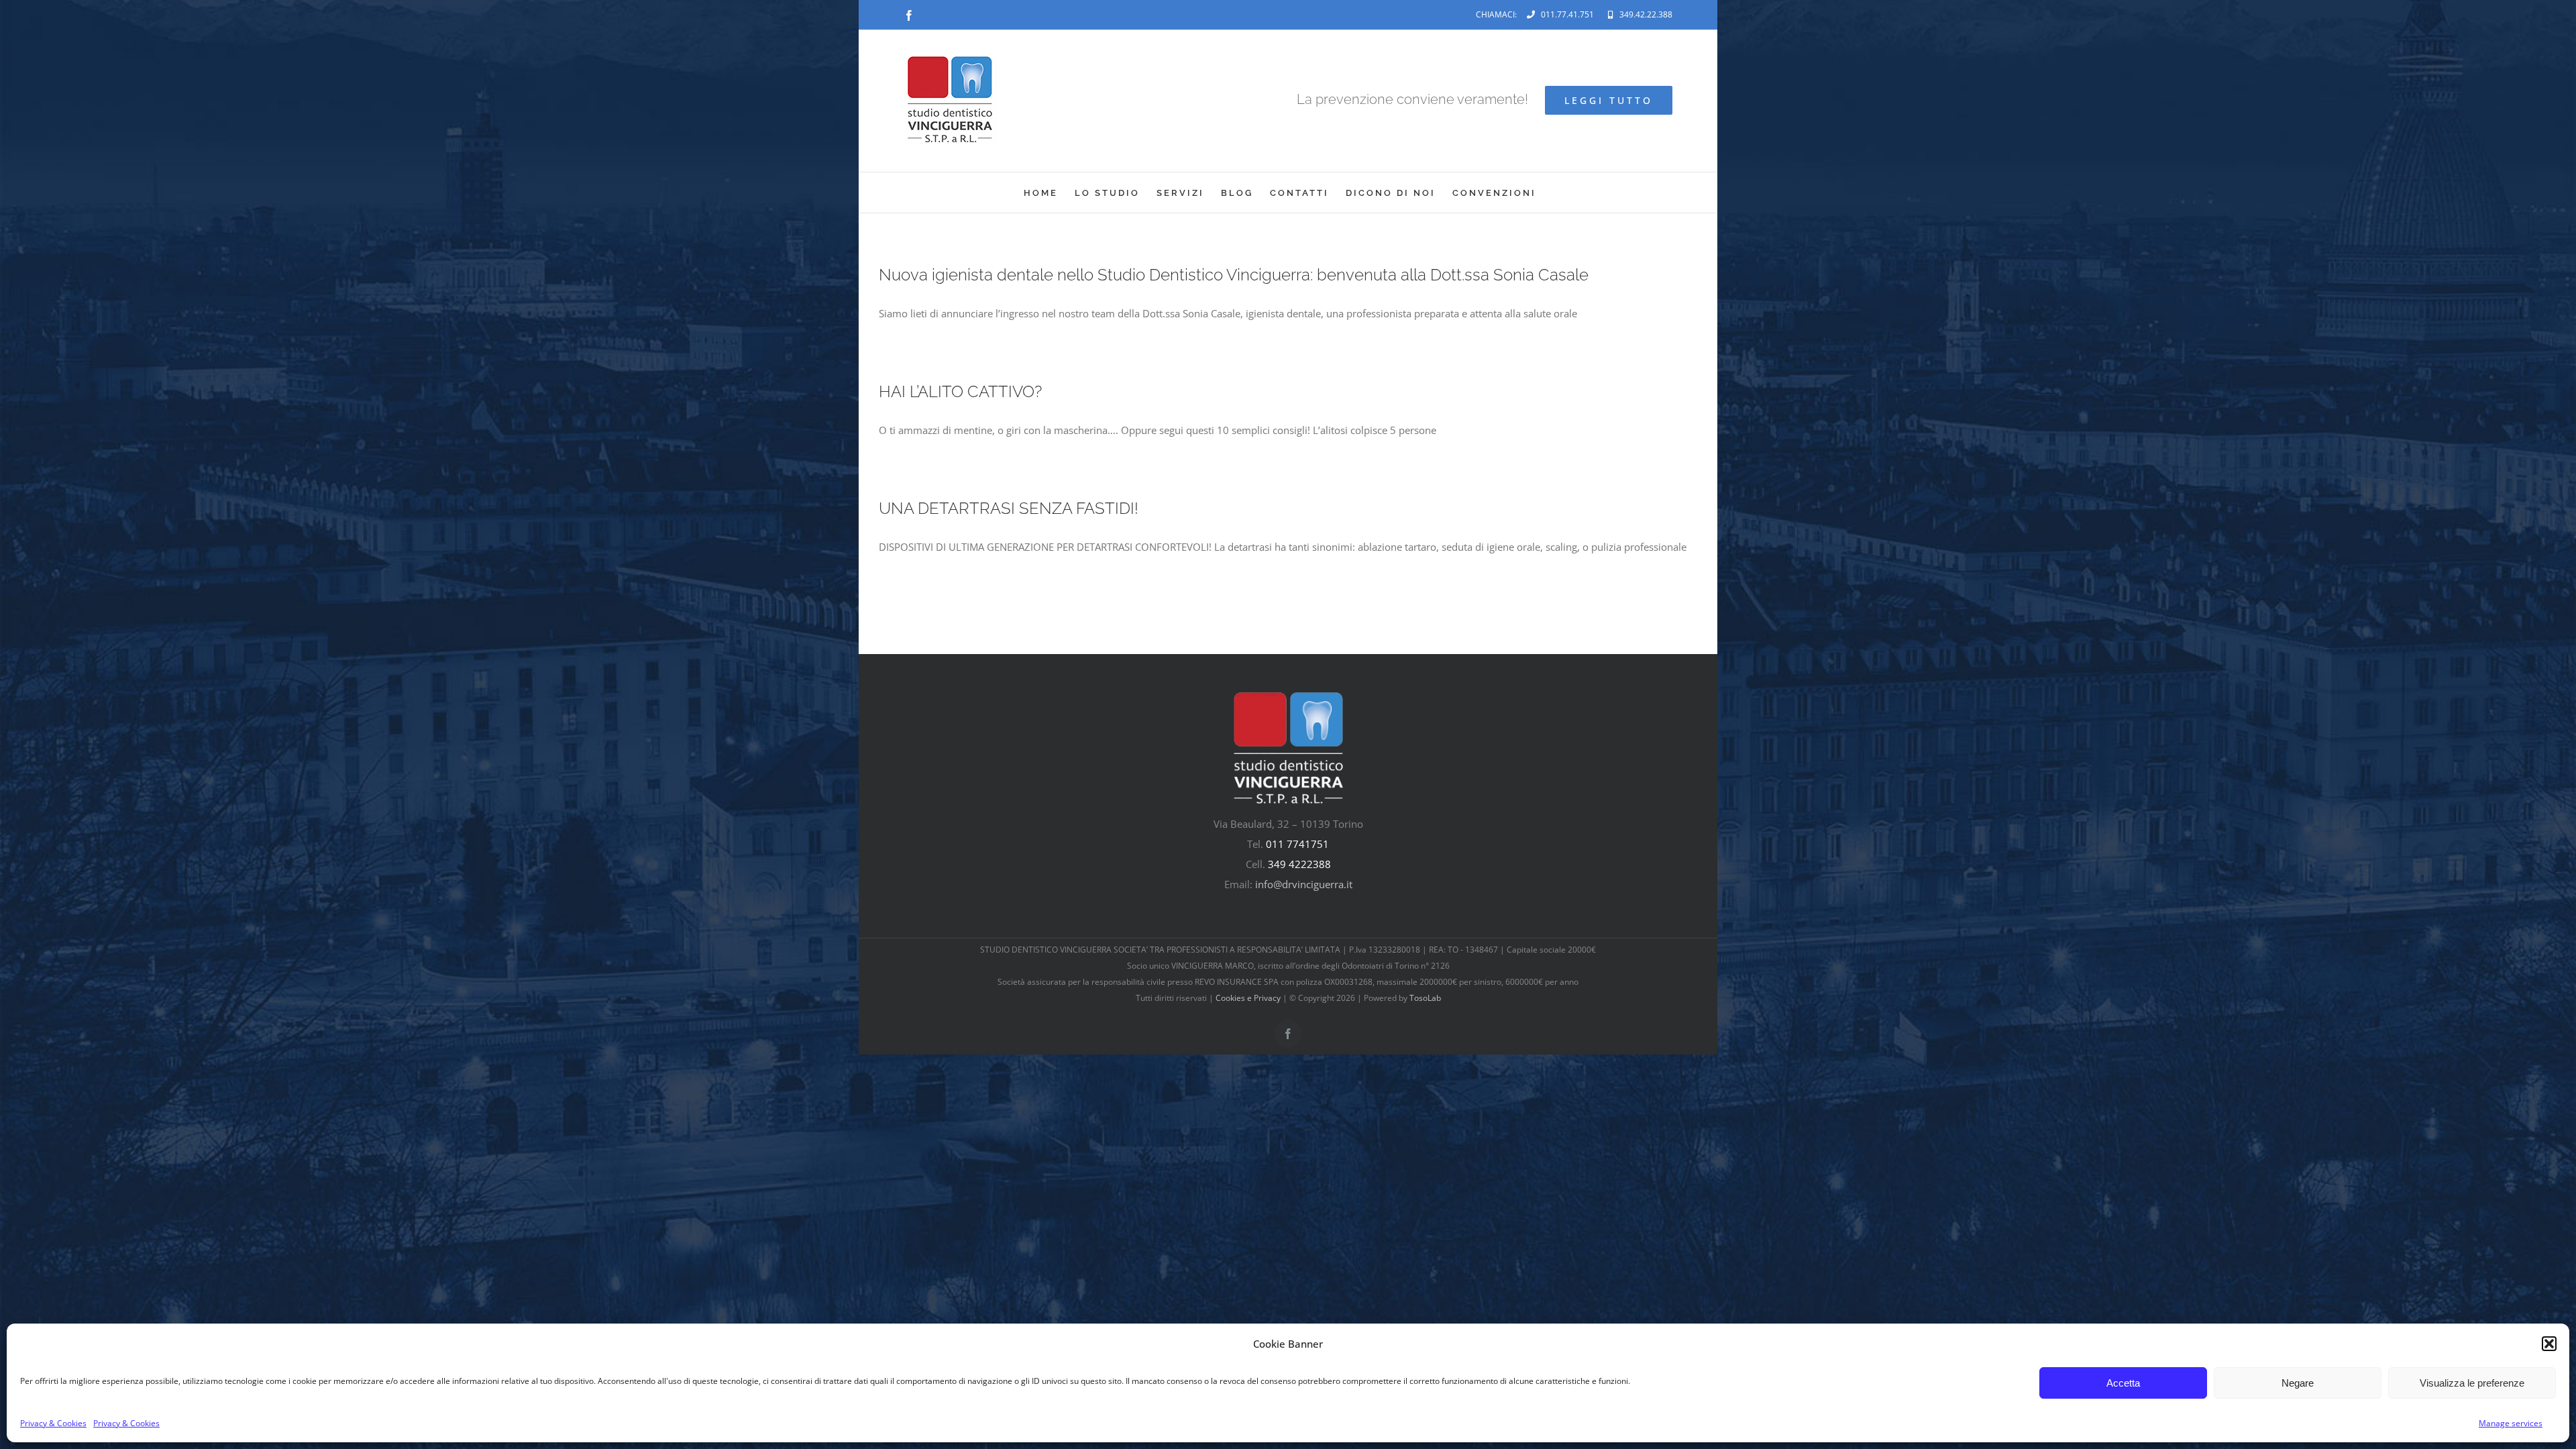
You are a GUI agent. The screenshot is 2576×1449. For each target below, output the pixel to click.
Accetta (2123, 1383)
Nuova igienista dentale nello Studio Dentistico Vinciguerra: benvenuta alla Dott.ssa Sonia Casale (1234, 275)
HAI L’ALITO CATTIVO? (960, 391)
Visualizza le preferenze (2472, 1383)
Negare (2298, 1383)
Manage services (2511, 1423)
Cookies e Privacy (1248, 998)
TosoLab (1425, 998)
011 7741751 (1297, 844)
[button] (2549, 1344)
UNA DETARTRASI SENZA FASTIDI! (1009, 508)
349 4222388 (1299, 864)
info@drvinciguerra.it (1304, 884)
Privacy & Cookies (53, 1423)
